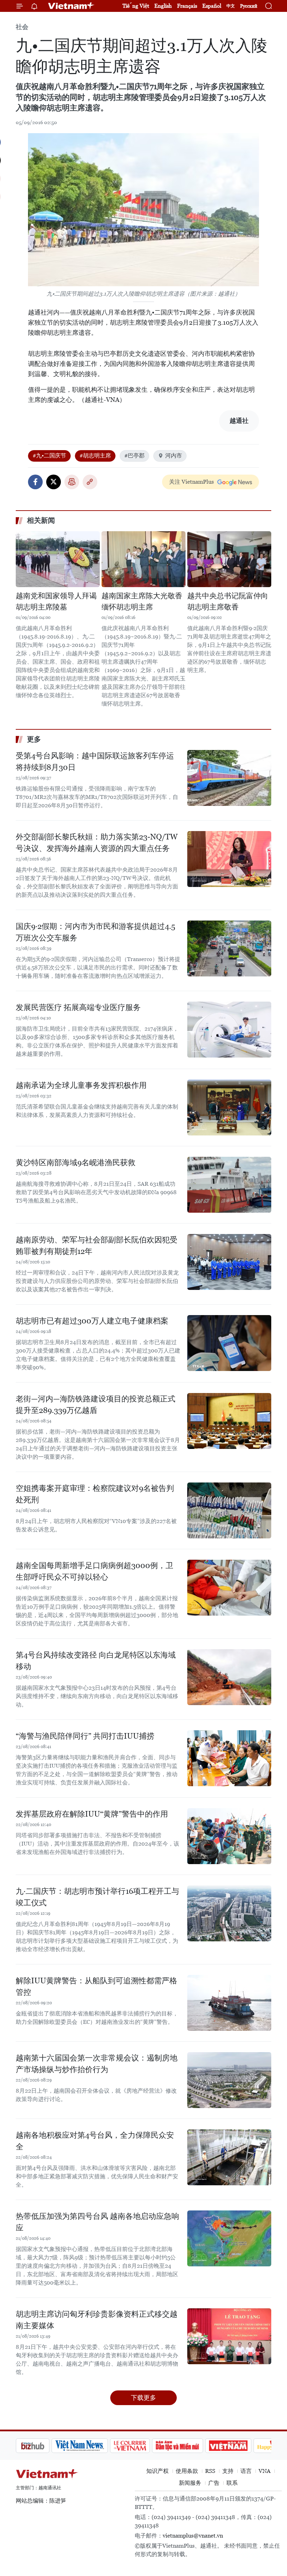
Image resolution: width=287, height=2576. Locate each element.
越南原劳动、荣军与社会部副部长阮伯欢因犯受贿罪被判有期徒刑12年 (97, 1246)
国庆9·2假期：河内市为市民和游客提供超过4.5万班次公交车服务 (96, 932)
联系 (232, 2483)
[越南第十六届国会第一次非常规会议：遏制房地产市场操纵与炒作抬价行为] (229, 2080)
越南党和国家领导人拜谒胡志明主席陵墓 (56, 601)
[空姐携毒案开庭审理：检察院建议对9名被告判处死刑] (229, 1510)
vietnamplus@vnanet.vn (193, 2536)
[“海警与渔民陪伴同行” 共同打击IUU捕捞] (229, 1758)
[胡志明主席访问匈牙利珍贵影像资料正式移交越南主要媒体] (229, 2336)
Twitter (54, 482)
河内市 (174, 456)
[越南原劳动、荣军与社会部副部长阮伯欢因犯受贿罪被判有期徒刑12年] (229, 1262)
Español (212, 6)
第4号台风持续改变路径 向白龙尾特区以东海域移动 (96, 1661)
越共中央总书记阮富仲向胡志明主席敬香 (228, 601)
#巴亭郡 (134, 456)
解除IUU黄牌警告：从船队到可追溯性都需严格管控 (96, 1986)
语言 (246, 2471)
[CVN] (94, 2446)
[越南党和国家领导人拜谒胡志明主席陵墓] (58, 559)
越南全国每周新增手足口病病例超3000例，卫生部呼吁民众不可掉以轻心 (94, 1571)
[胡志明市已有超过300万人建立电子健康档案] (229, 1343)
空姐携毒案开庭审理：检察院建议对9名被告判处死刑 (95, 1494)
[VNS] (44, 2446)
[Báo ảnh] (192, 2446)
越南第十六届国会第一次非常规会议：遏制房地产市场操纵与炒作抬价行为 (97, 2064)
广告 (214, 2483)
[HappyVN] (240, 2446)
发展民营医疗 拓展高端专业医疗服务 (78, 1007)
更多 (34, 739)
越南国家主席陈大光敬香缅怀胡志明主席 (142, 601)
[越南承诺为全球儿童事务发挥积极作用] (229, 1107)
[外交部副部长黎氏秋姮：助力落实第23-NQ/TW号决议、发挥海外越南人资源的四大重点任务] (229, 859)
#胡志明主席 (95, 456)
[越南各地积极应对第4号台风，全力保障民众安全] (229, 2157)
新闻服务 (190, 2483)
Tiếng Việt (136, 6)
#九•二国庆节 (49, 456)
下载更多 (143, 2398)
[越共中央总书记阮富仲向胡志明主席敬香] (229, 559)
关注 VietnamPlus (191, 482)
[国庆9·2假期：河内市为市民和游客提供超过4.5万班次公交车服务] (229, 948)
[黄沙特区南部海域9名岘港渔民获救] (229, 1185)
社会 (22, 27)
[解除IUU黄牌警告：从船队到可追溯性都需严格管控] (229, 2003)
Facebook (35, 482)
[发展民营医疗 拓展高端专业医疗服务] (229, 1030)
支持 (228, 2471)
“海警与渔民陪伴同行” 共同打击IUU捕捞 (85, 1736)
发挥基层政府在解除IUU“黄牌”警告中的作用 (92, 1814)
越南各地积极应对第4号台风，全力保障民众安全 (95, 2141)
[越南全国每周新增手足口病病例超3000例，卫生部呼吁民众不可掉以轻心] (229, 1588)
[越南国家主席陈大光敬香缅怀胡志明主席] (143, 559)
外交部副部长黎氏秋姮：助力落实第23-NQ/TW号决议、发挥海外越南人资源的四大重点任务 (97, 843)
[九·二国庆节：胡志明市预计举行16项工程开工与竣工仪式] (229, 1913)
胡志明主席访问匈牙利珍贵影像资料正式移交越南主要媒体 (97, 2320)
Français (187, 6)
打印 (72, 482)
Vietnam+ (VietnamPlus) (71, 6)
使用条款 (187, 2471)
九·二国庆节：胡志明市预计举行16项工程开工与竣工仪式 (97, 1897)
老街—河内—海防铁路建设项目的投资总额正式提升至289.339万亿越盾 (96, 1405)
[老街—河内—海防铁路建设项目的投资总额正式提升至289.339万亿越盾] (229, 1421)
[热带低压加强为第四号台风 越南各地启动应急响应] (229, 2238)
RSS (210, 2471)
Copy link (90, 482)
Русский (249, 6)
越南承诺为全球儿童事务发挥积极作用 (81, 1085)
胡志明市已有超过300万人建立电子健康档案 (92, 1321)
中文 (231, 6)
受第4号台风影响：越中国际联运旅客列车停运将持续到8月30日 (95, 762)
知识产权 (157, 2471)
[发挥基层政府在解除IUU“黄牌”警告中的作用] (229, 1836)
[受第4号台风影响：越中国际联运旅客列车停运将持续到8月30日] (229, 778)
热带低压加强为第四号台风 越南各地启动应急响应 (97, 2222)
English (163, 6)
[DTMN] (142, 2446)
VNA (265, 2471)
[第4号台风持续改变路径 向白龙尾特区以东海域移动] (229, 1677)
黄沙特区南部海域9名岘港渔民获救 (76, 1163)
